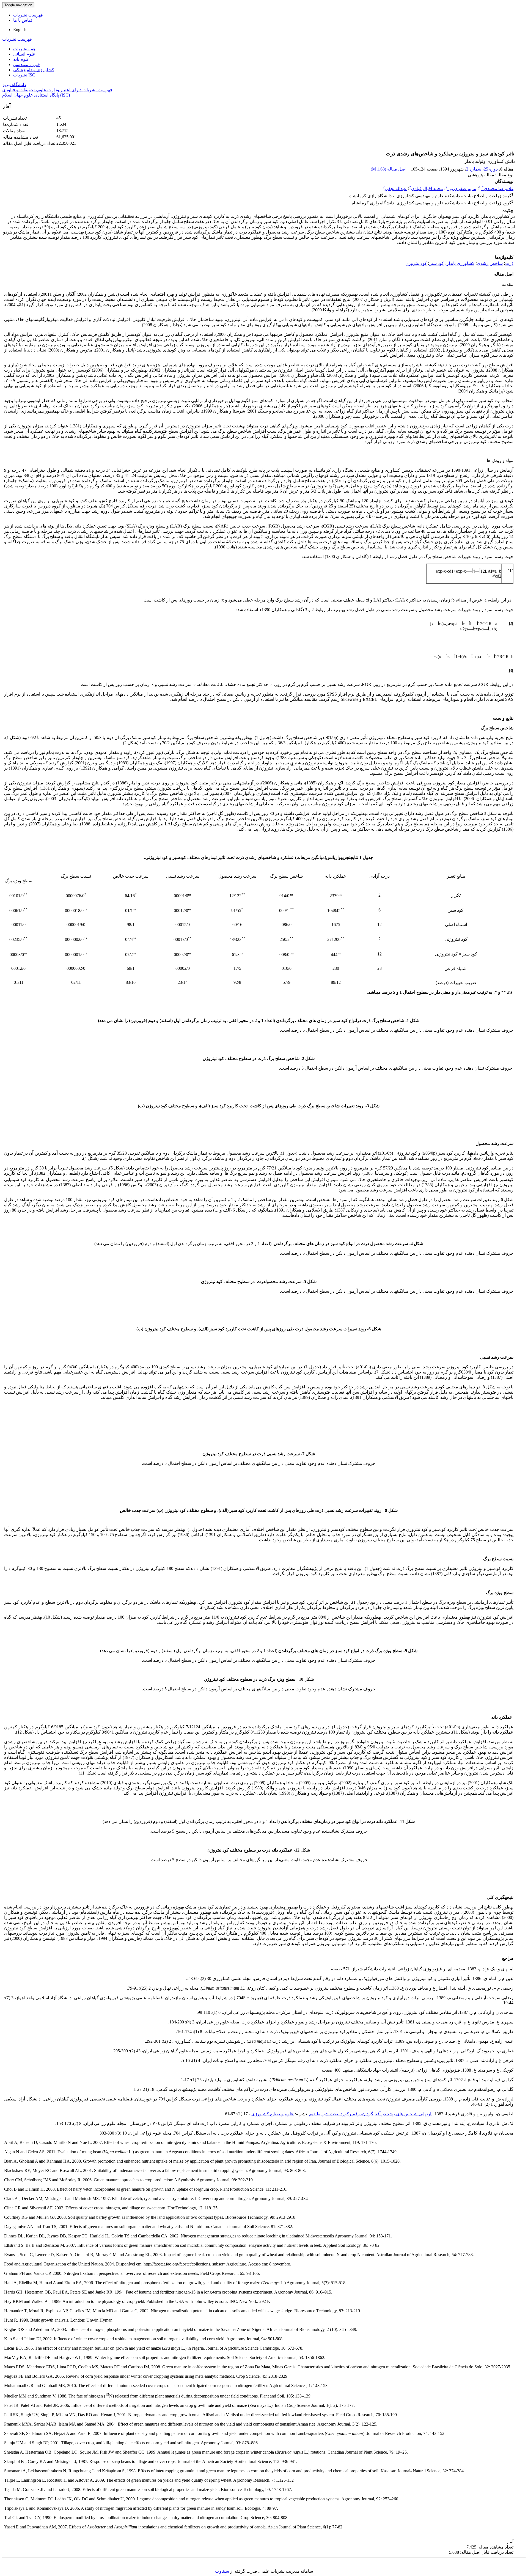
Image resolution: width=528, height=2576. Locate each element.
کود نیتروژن (416, 263)
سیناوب (222, 2571)
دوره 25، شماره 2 (482, 169)
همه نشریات (24, 49)
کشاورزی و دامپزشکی (34, 70)
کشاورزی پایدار (460, 263)
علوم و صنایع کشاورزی (273, 2114)
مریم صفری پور (462, 189)
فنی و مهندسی (27, 64)
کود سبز (437, 263)
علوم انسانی (24, 54)
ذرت (509, 263)
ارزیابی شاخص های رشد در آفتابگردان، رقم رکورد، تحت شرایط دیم (371, 2114)
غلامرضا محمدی (498, 189)
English (20, 30)
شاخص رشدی (490, 263)
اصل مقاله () (389, 169)
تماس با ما (23, 20)
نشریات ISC (24, 75)
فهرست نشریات (28, 15)
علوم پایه (21, 59)
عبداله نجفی (396, 189)
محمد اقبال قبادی (427, 189)
